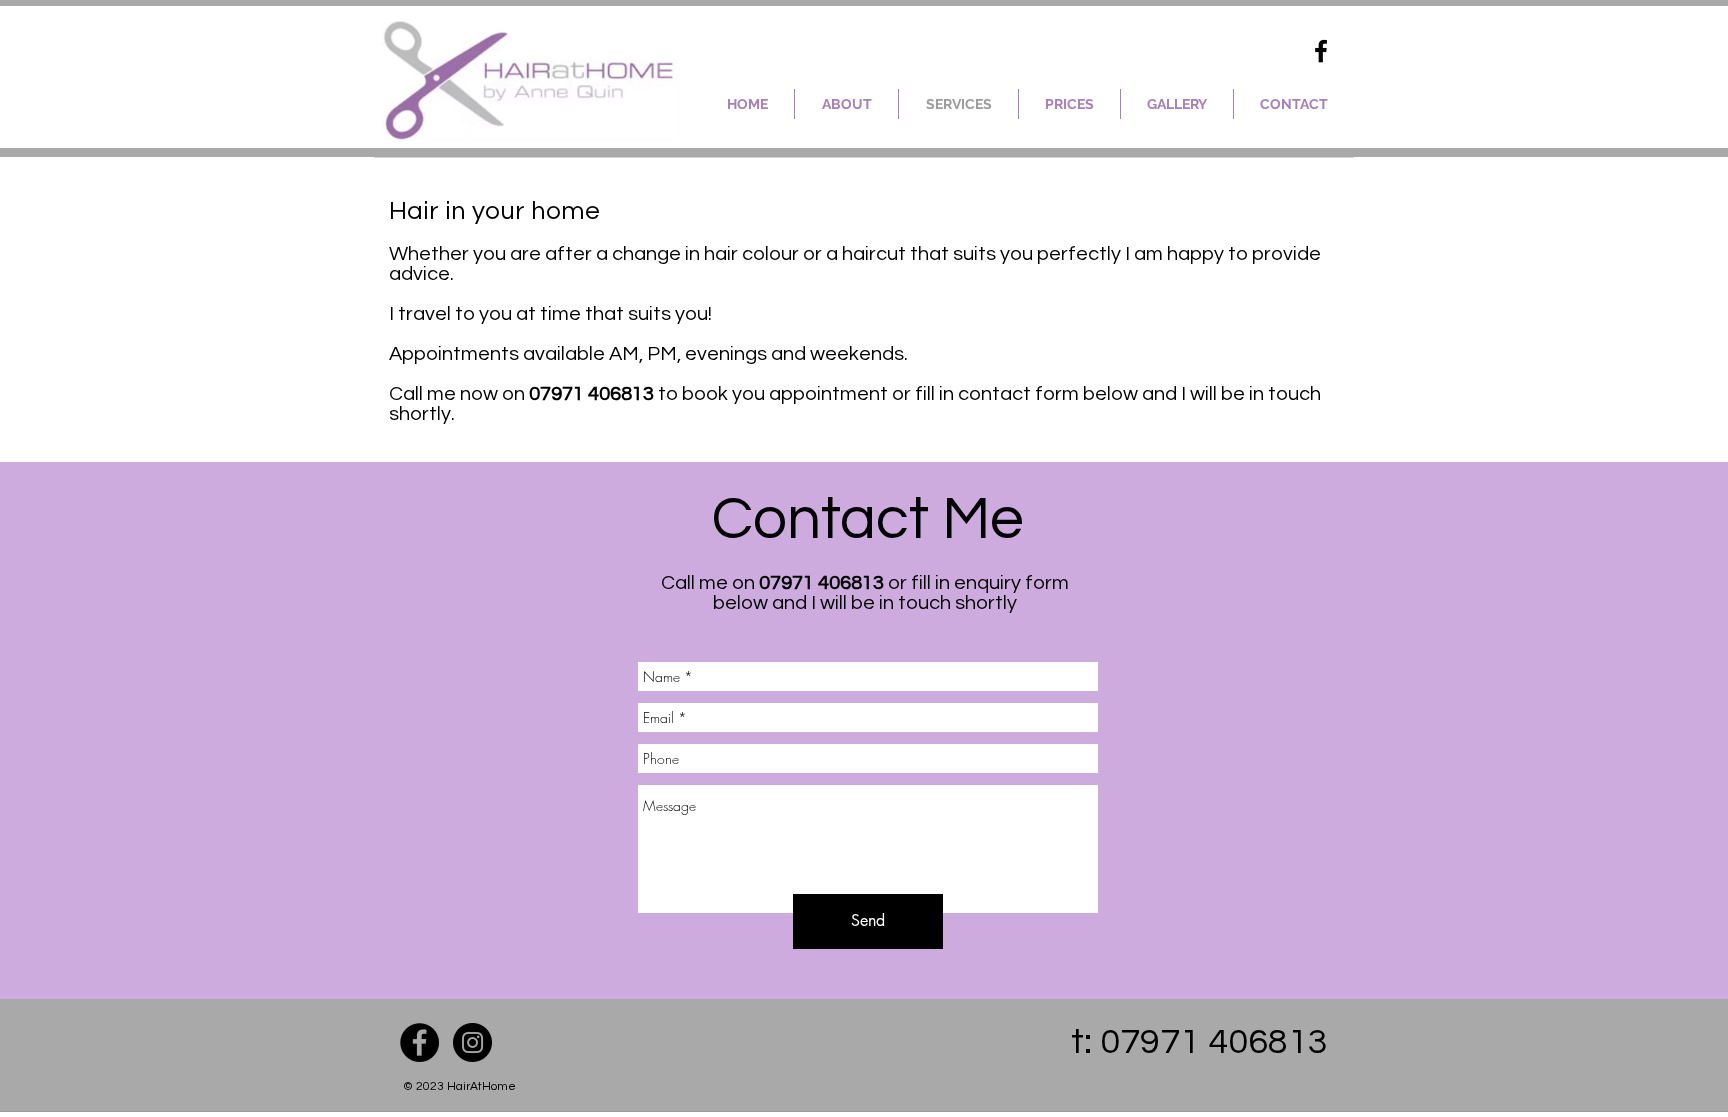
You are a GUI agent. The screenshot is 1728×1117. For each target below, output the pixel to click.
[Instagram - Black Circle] (472, 1042)
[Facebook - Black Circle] (419, 1042)
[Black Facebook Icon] (1321, 51)
